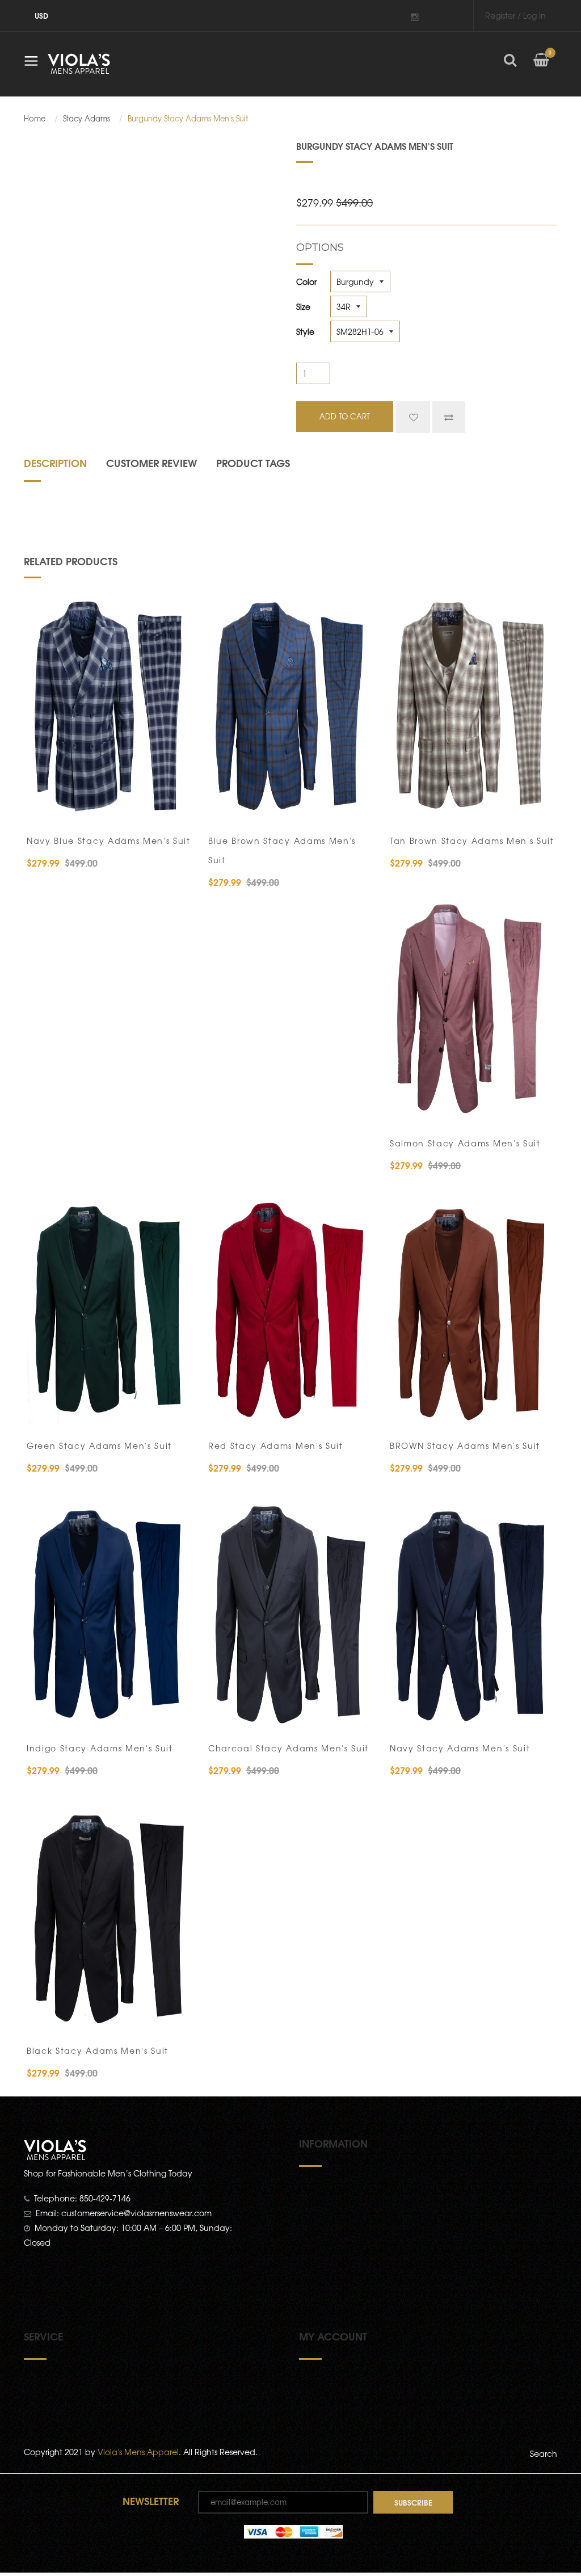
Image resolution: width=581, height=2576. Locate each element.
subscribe (413, 2502)
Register (500, 15)
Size (303, 306)
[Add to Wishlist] (413, 417)
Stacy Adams (87, 119)
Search (544, 2453)
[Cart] (541, 69)
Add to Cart (72, 805)
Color (306, 281)
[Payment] (293, 2531)
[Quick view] (176, 805)
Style (305, 331)
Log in (534, 15)
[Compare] (449, 417)
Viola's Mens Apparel (138, 2452)
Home (35, 119)
